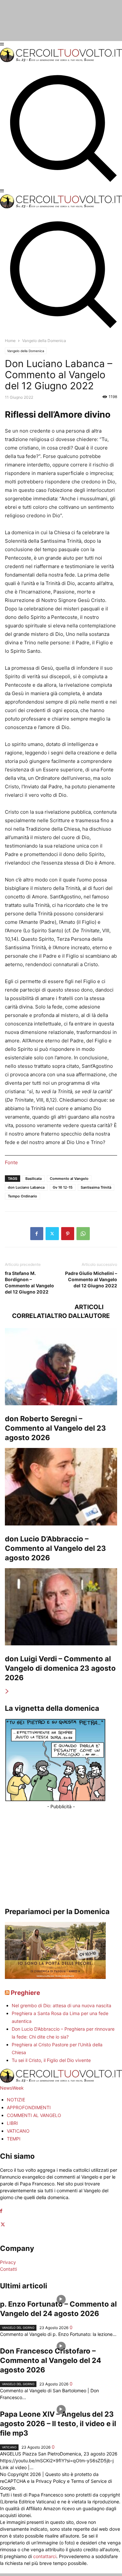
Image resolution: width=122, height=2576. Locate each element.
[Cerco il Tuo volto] (61, 60)
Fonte (11, 1162)
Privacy (8, 2262)
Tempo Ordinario (22, 1196)
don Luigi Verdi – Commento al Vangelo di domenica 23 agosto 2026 (60, 1668)
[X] (52, 1234)
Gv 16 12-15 (63, 1187)
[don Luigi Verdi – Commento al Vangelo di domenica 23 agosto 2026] (61, 1607)
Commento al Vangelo (69, 1179)
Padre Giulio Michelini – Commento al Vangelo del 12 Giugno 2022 (91, 1279)
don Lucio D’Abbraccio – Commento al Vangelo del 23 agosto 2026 (55, 1548)
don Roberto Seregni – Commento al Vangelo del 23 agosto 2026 (55, 1428)
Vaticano (9, 2447)
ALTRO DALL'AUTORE (78, 1316)
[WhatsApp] (83, 1234)
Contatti (8, 2269)
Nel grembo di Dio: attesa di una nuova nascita (61, 2005)
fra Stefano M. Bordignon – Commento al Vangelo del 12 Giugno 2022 (29, 1282)
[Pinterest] (68, 1234)
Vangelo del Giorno (18, 2328)
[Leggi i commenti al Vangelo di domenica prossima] (55, 1977)
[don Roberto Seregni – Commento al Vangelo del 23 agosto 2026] (61, 1367)
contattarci (45, 2556)
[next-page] (7, 1691)
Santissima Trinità (96, 1187)
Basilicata (34, 1179)
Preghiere (25, 1993)
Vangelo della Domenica (26, 351)
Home (10, 341)
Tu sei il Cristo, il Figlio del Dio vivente (51, 2060)
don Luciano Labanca (26, 1187)
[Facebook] (37, 1234)
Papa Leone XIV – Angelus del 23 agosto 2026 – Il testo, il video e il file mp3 (58, 2424)
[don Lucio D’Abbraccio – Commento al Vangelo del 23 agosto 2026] (61, 1487)
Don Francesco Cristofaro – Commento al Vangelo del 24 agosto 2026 (51, 2360)
